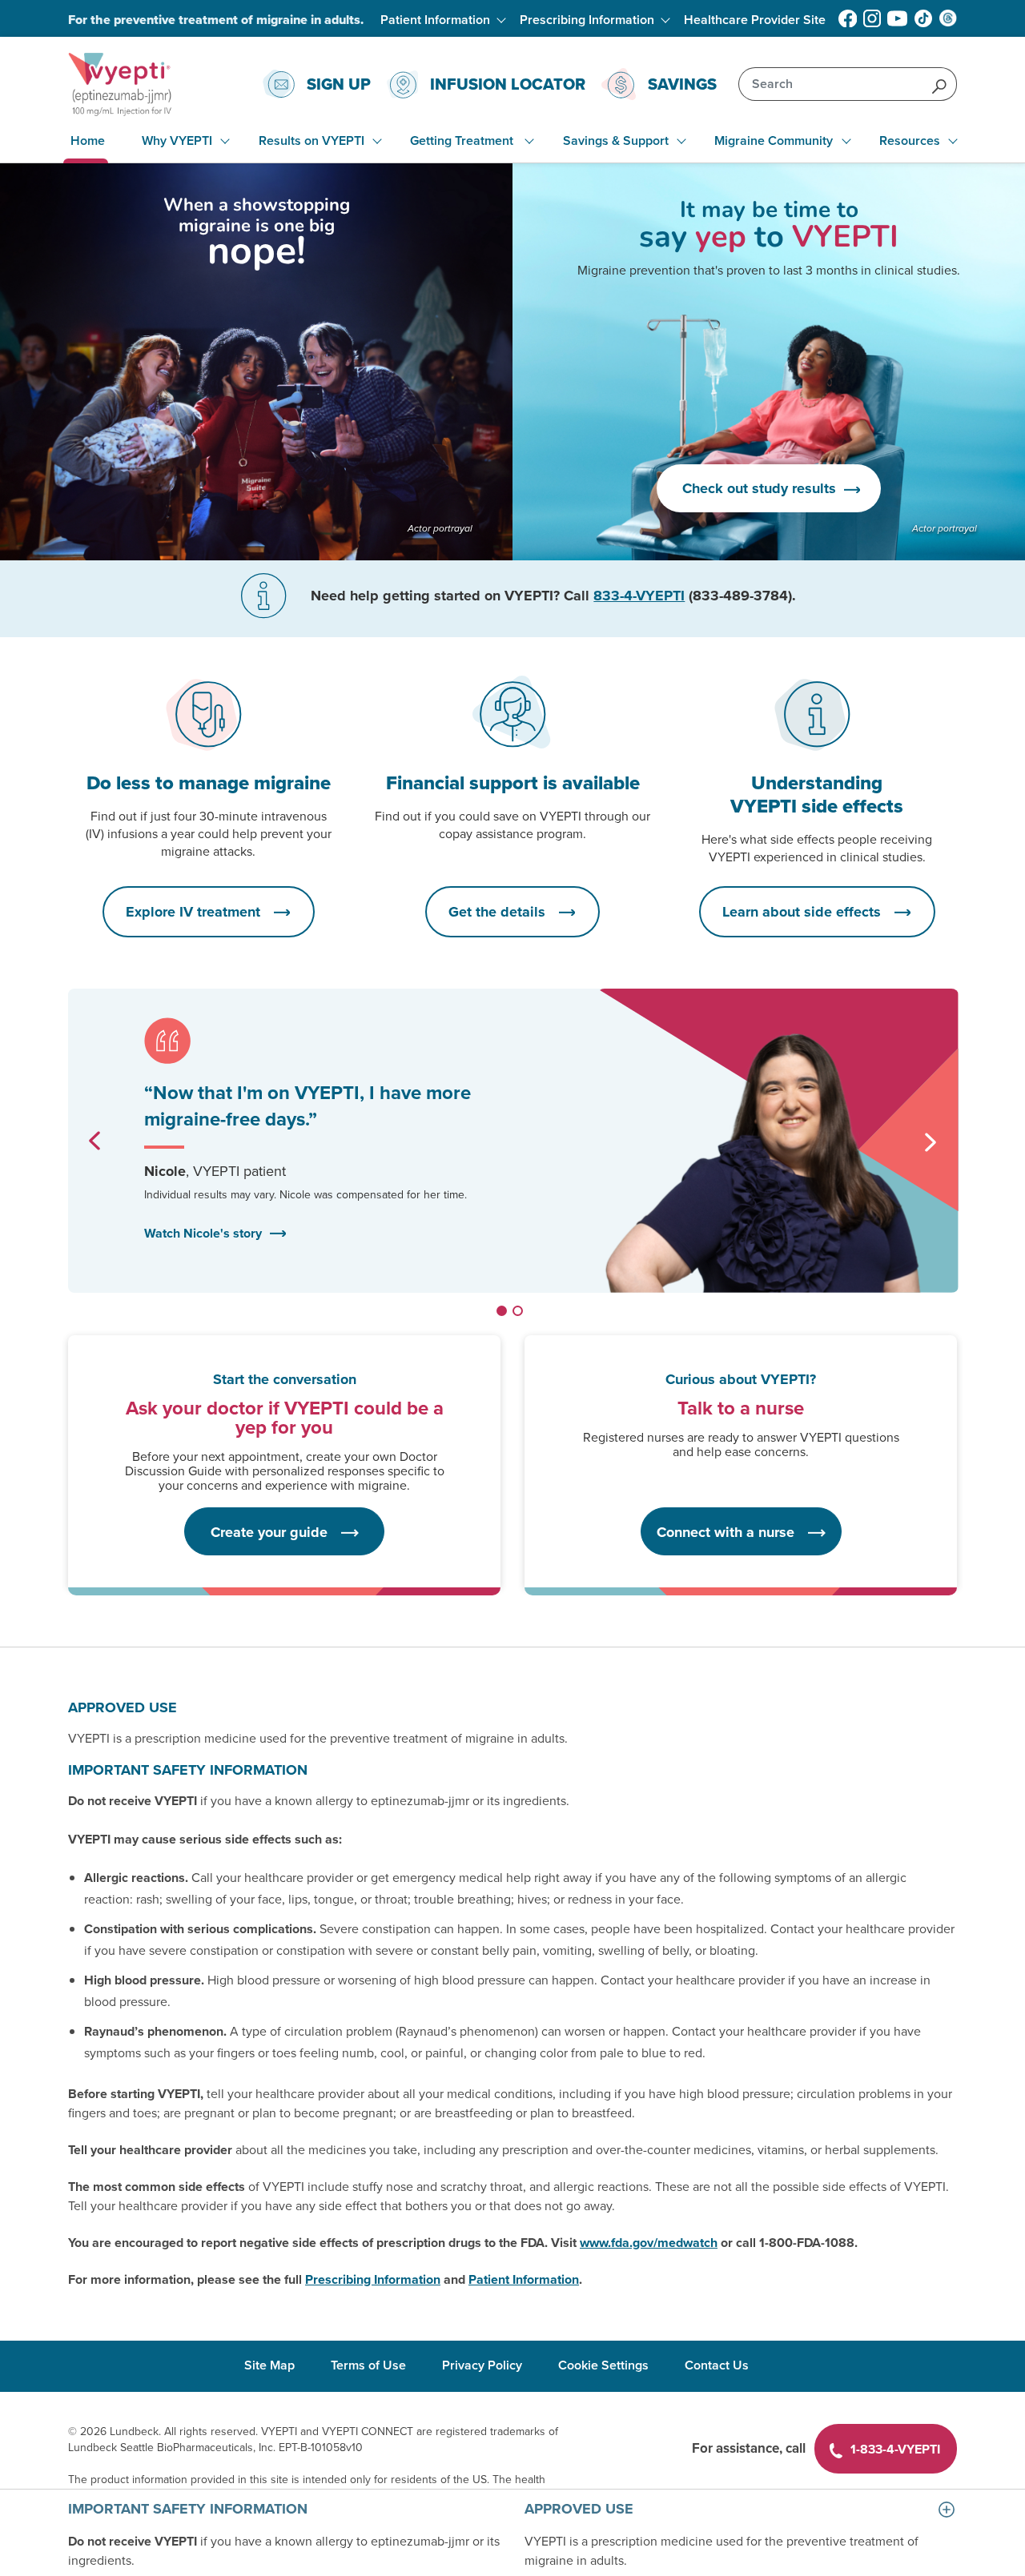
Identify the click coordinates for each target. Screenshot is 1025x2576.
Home (88, 141)
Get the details (499, 912)
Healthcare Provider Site (755, 20)
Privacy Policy (482, 2365)
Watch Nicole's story (203, 1233)
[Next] (931, 1142)
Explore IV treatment (195, 912)
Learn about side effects (804, 912)
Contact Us (717, 2365)
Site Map (269, 2365)
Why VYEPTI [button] (177, 141)
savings (682, 84)
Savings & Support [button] (616, 141)
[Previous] (94, 1141)
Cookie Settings (603, 2365)
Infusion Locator (508, 84)
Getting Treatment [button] (463, 141)
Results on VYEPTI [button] (312, 141)
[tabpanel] (512, 1141)
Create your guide (271, 1532)
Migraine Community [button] (774, 141)
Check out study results (761, 488)
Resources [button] (910, 141)
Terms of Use (368, 2365)
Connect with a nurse (728, 1532)
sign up (339, 84)
